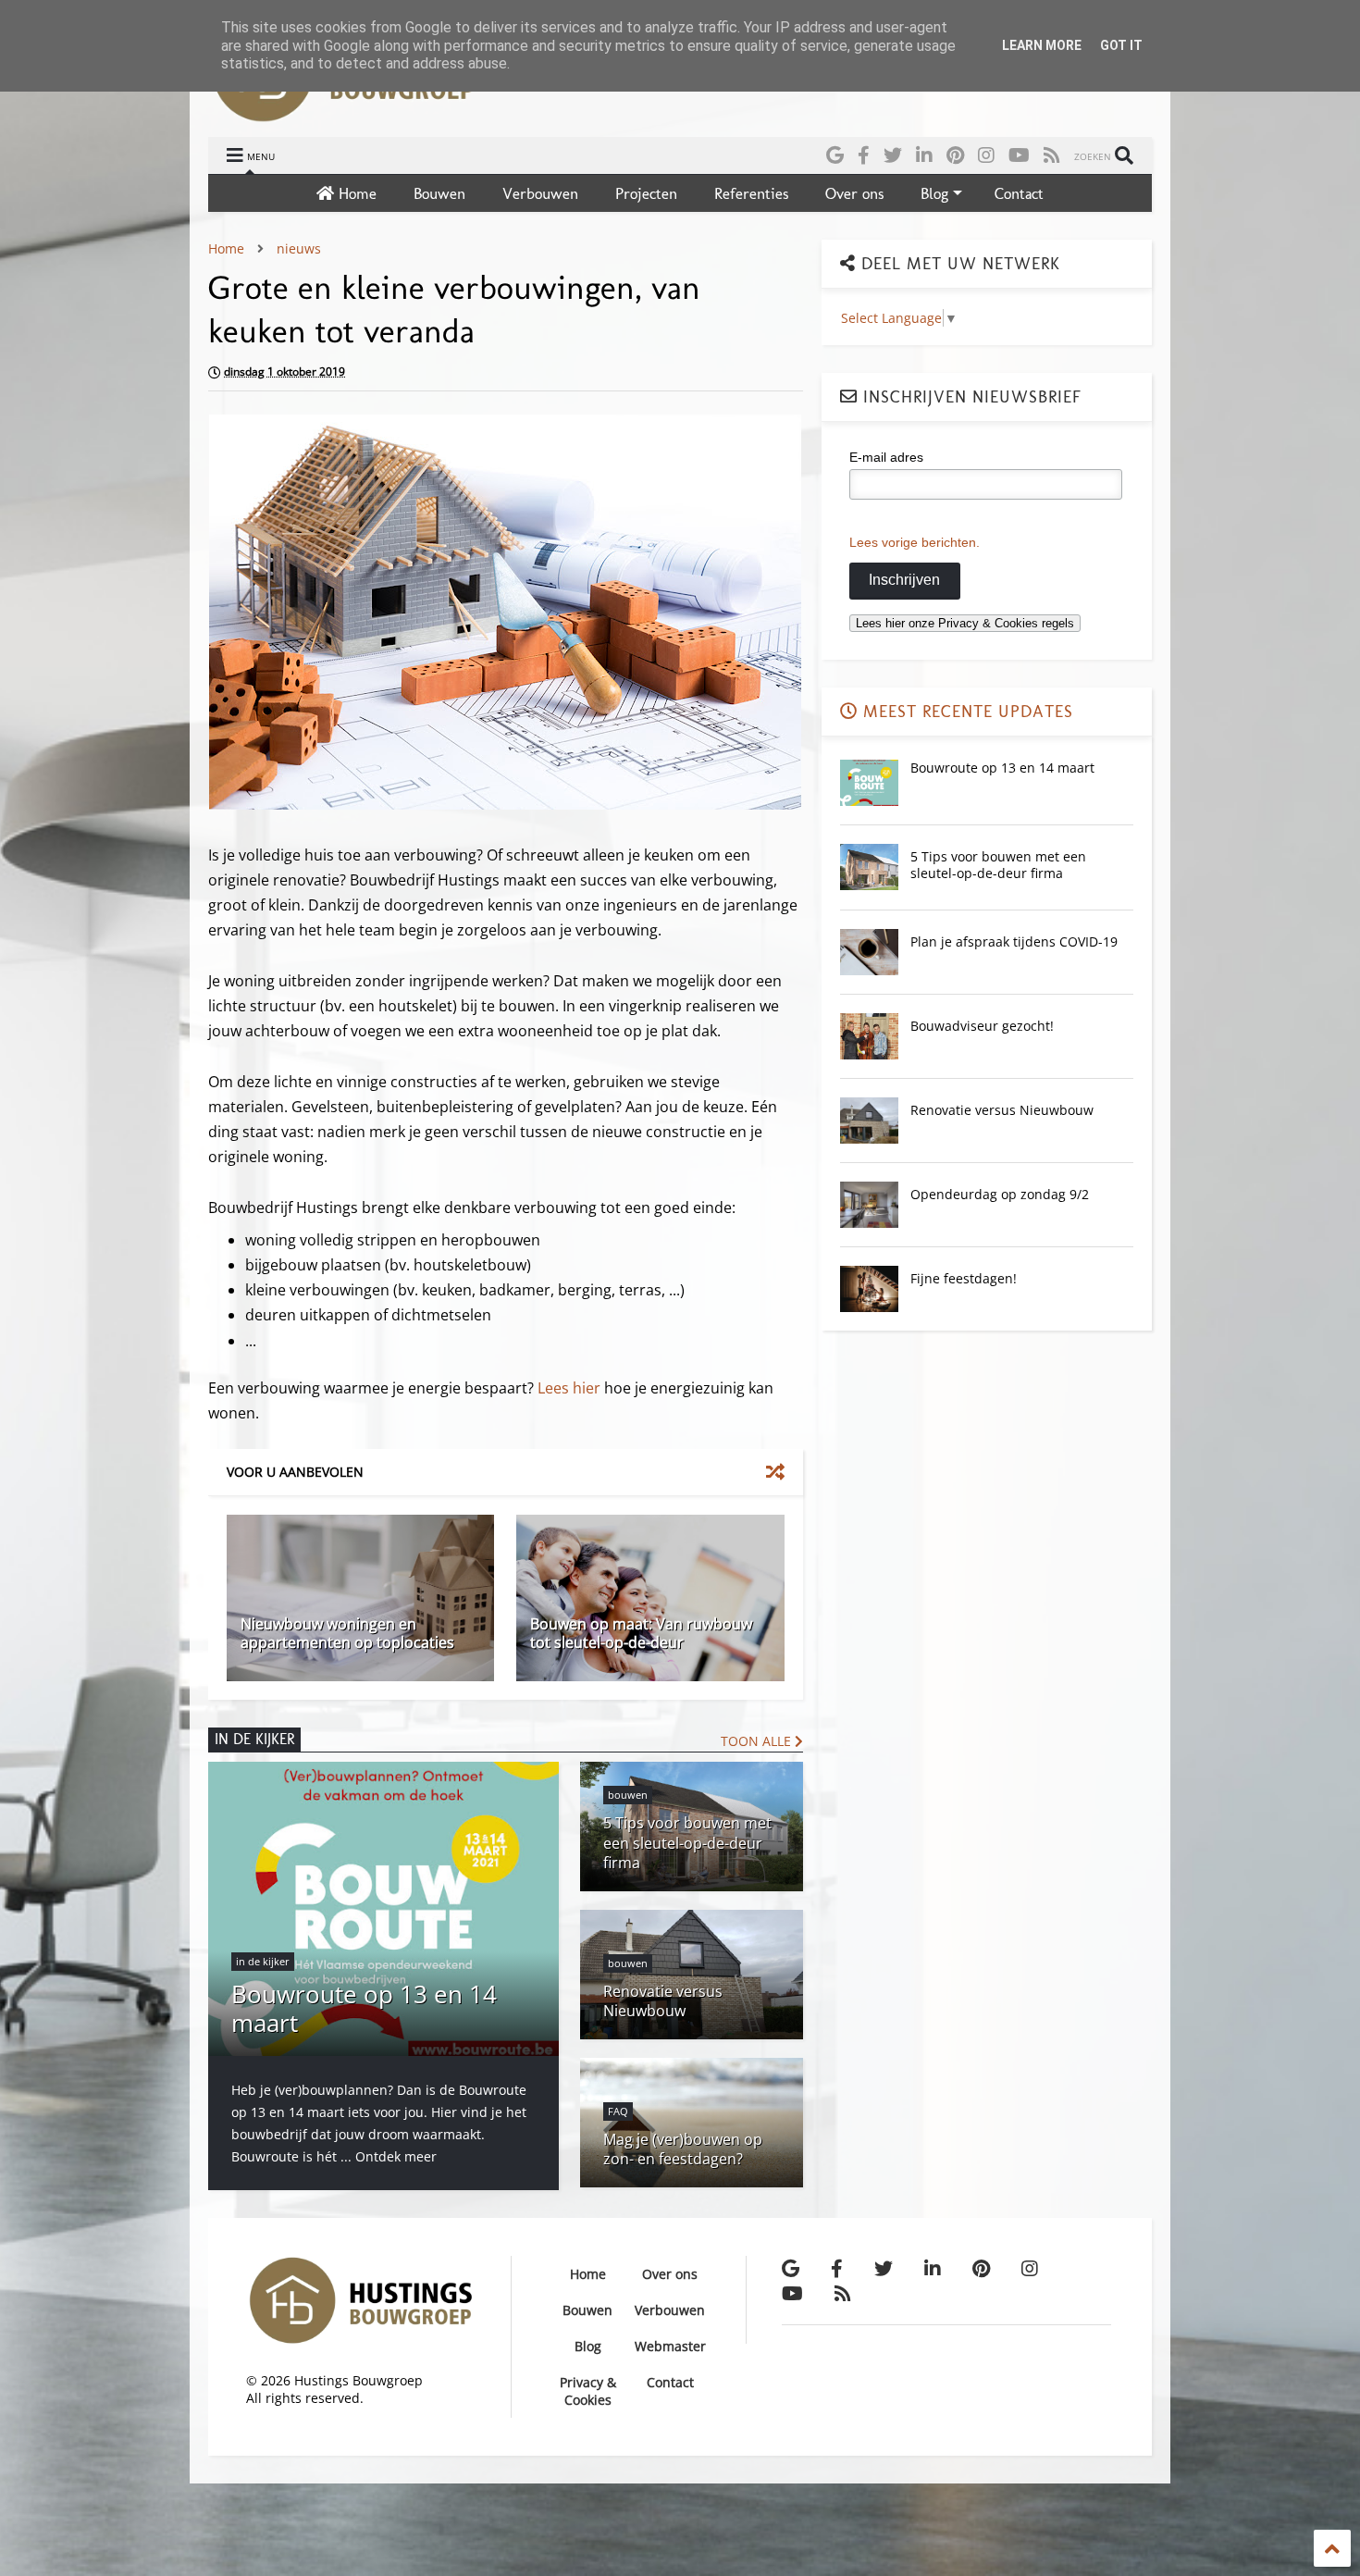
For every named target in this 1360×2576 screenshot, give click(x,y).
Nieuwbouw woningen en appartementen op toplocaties (347, 1634)
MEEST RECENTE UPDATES (965, 712)
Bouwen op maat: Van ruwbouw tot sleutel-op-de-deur (641, 1634)
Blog (934, 193)
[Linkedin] (924, 155)
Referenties (751, 193)
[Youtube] (1019, 155)
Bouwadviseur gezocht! (982, 1026)
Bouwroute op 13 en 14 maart (1002, 768)
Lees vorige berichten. (915, 542)
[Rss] (1052, 155)
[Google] (835, 155)
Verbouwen (540, 193)
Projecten (646, 193)
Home (355, 193)
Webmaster (670, 2346)
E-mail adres (886, 457)
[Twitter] (893, 155)
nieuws (299, 248)
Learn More (1042, 45)
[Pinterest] (955, 155)
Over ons (854, 193)
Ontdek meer (396, 2156)
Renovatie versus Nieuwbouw (1002, 1110)
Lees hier (569, 1388)
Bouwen (439, 193)
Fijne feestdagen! (964, 1278)
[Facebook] (864, 155)
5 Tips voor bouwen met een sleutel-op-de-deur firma (998, 865)
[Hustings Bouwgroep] (343, 114)
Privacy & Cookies (588, 2391)
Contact (1019, 193)
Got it (1121, 45)
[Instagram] (986, 155)
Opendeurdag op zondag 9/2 (1000, 1194)
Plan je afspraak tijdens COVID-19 (1014, 941)
